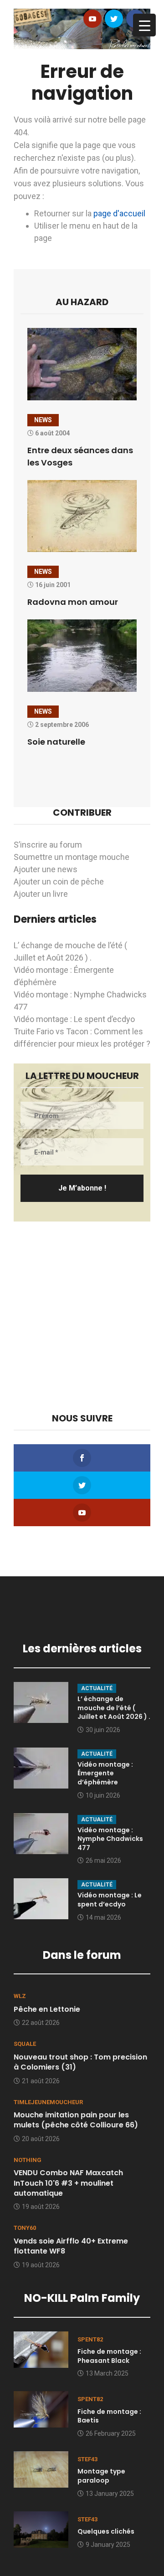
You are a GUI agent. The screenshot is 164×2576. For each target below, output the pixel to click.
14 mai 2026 (103, 1917)
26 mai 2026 (103, 1860)
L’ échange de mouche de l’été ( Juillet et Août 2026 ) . (114, 1708)
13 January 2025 (110, 2494)
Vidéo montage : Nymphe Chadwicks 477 (110, 1839)
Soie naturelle (56, 742)
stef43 (87, 2459)
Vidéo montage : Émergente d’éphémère (105, 1773)
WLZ (20, 1996)
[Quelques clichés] (41, 2528)
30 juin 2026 (103, 1730)
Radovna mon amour (73, 602)
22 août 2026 (41, 2023)
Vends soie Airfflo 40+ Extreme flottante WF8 (71, 2246)
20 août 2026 (41, 2139)
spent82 (90, 2339)
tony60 (25, 2228)
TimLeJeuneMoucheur (48, 2102)
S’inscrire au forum (48, 845)
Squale (25, 2044)
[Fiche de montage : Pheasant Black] (41, 2349)
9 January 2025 (108, 2545)
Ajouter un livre (41, 894)
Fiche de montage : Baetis (109, 2416)
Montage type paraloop (101, 2476)
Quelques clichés (106, 2531)
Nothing (28, 2160)
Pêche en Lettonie (47, 2009)
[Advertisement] (82, 1317)
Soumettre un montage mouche (72, 857)
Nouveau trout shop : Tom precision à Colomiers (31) (80, 2062)
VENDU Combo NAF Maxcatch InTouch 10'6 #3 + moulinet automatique (68, 2183)
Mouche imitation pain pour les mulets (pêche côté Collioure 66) (76, 2120)
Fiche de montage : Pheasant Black (109, 2356)
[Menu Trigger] (144, 25)
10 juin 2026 (103, 1795)
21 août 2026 (41, 2081)
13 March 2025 (107, 2373)
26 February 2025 (111, 2433)
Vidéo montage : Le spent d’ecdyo (74, 1019)
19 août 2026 (41, 2207)
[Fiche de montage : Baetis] (41, 2409)
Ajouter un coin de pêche (59, 882)
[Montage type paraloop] (41, 2469)
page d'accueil (119, 213)
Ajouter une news (46, 869)
